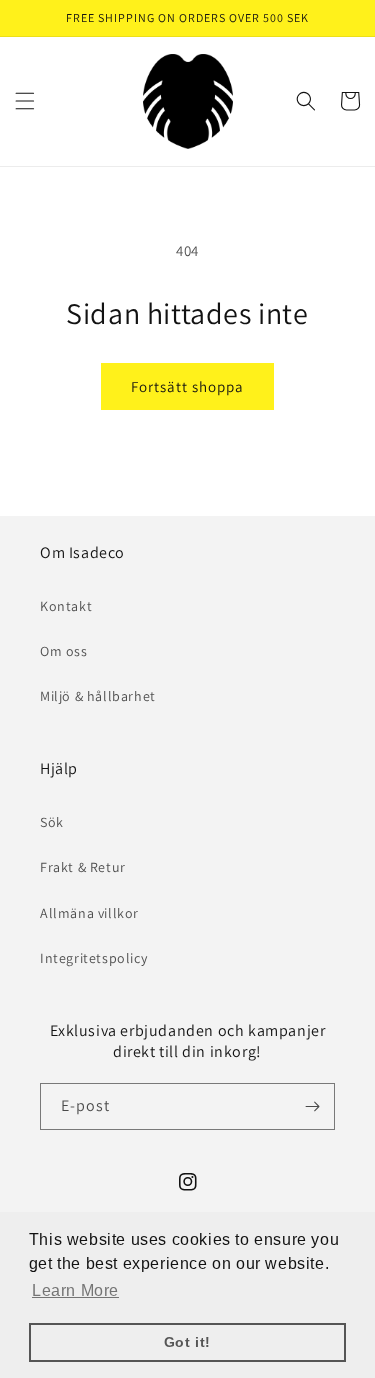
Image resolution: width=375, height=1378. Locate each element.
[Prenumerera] (312, 1106)
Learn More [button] (75, 1290)
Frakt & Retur (83, 867)
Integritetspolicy (93, 958)
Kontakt (66, 606)
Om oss (64, 651)
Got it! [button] (187, 1342)
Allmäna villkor (89, 913)
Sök (52, 822)
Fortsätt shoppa (187, 386)
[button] (25, 101)
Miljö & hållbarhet (98, 696)
